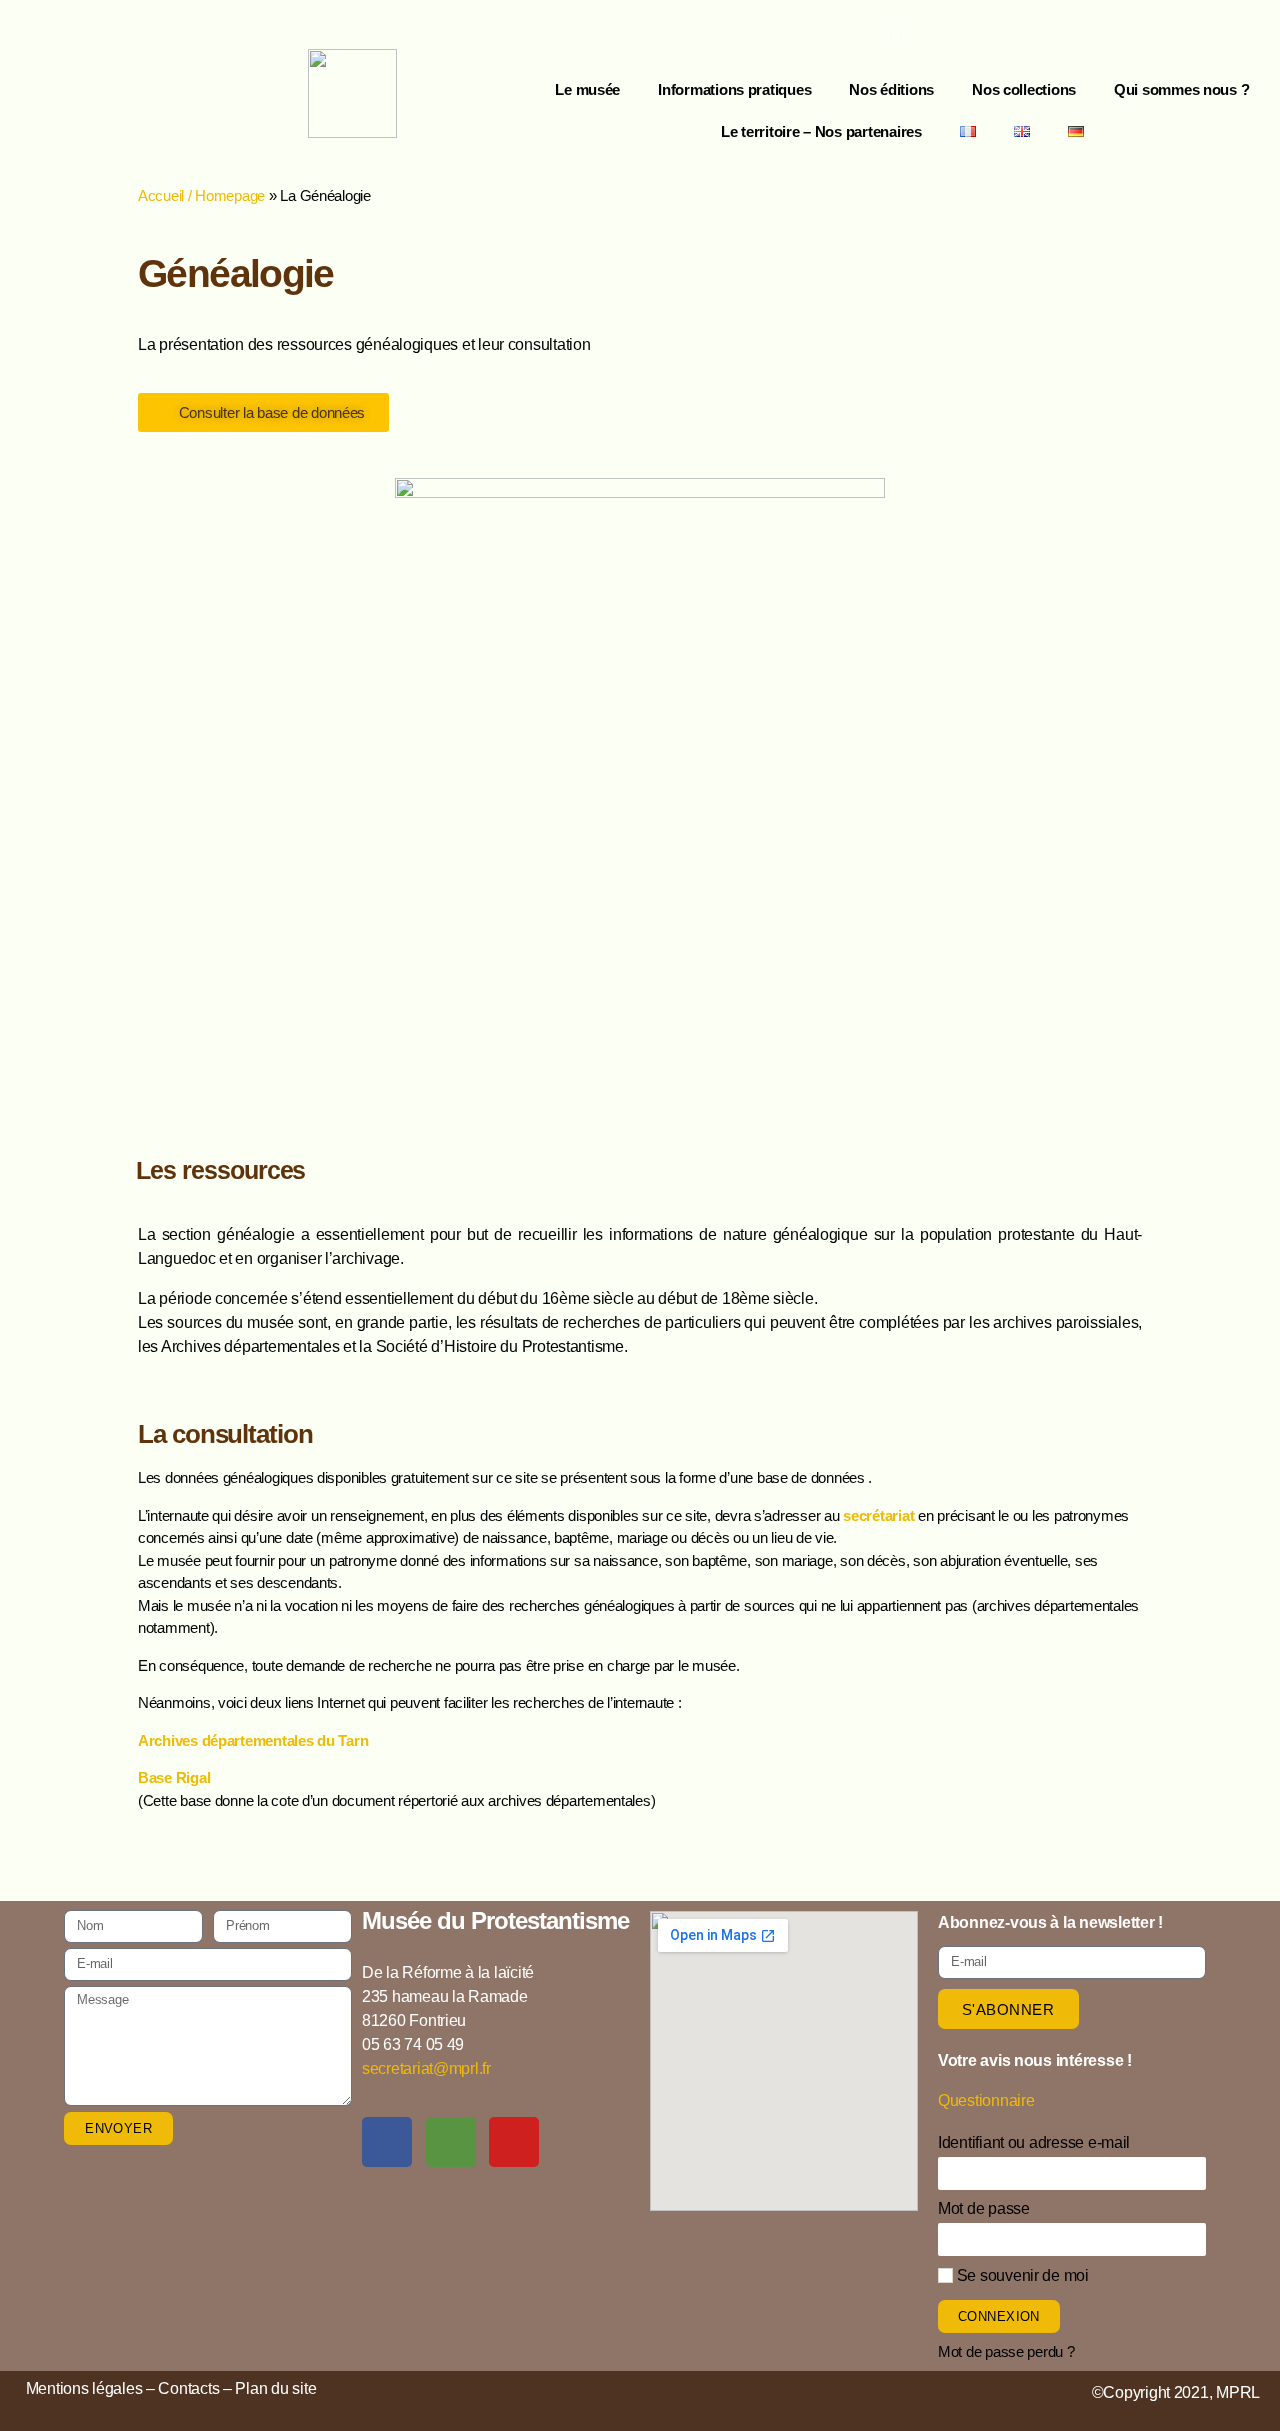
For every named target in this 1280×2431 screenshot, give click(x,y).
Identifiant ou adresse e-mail (1034, 2142)
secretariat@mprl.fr (426, 2068)
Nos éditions (891, 89)
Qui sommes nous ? (1181, 89)
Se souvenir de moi (1021, 2275)
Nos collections (1024, 89)
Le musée (587, 89)
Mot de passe (984, 2208)
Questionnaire (986, 2100)
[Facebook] (956, 33)
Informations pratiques (734, 89)
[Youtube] (1076, 33)
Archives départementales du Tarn (253, 1740)
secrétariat (878, 1515)
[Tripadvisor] (1016, 33)
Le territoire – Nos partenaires (821, 131)
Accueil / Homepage (201, 195)
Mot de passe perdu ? (1006, 2351)
